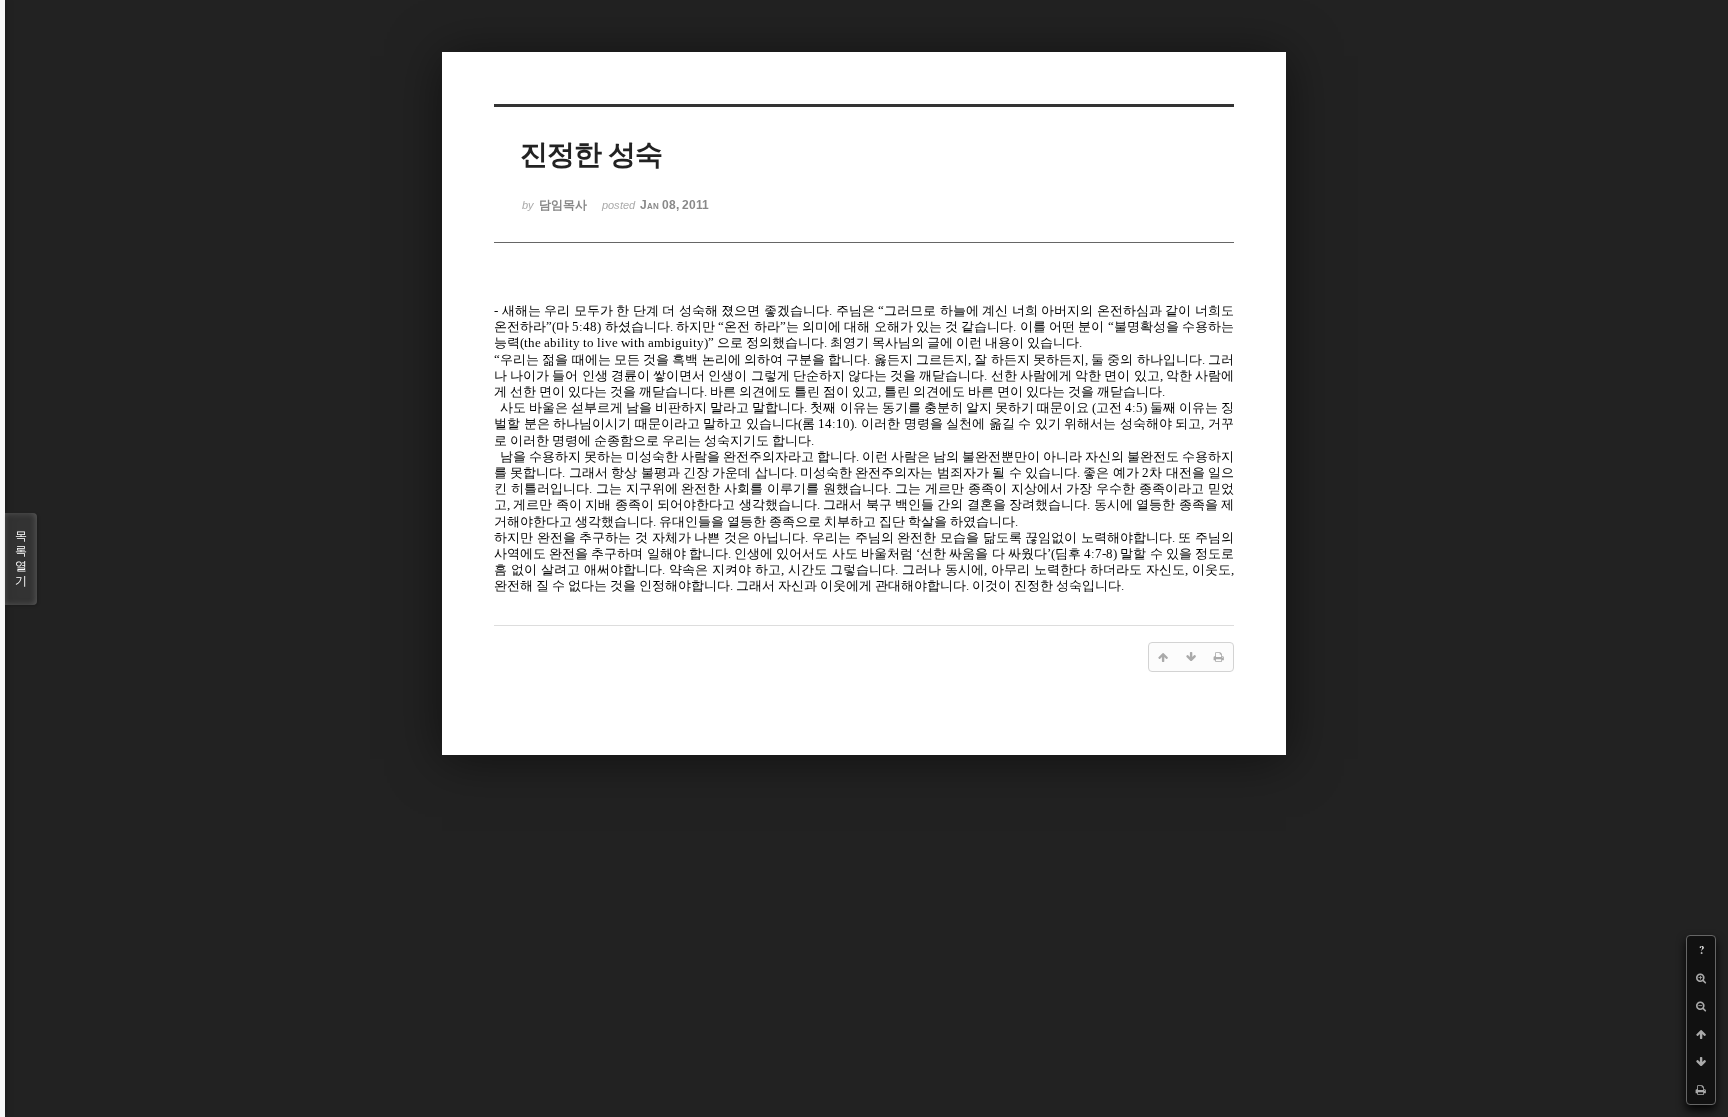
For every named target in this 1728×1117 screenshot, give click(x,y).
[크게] (1701, 978)
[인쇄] (1701, 1090)
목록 (21, 558)
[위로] (1701, 1034)
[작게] (1701, 1006)
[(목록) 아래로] (1701, 1062)
